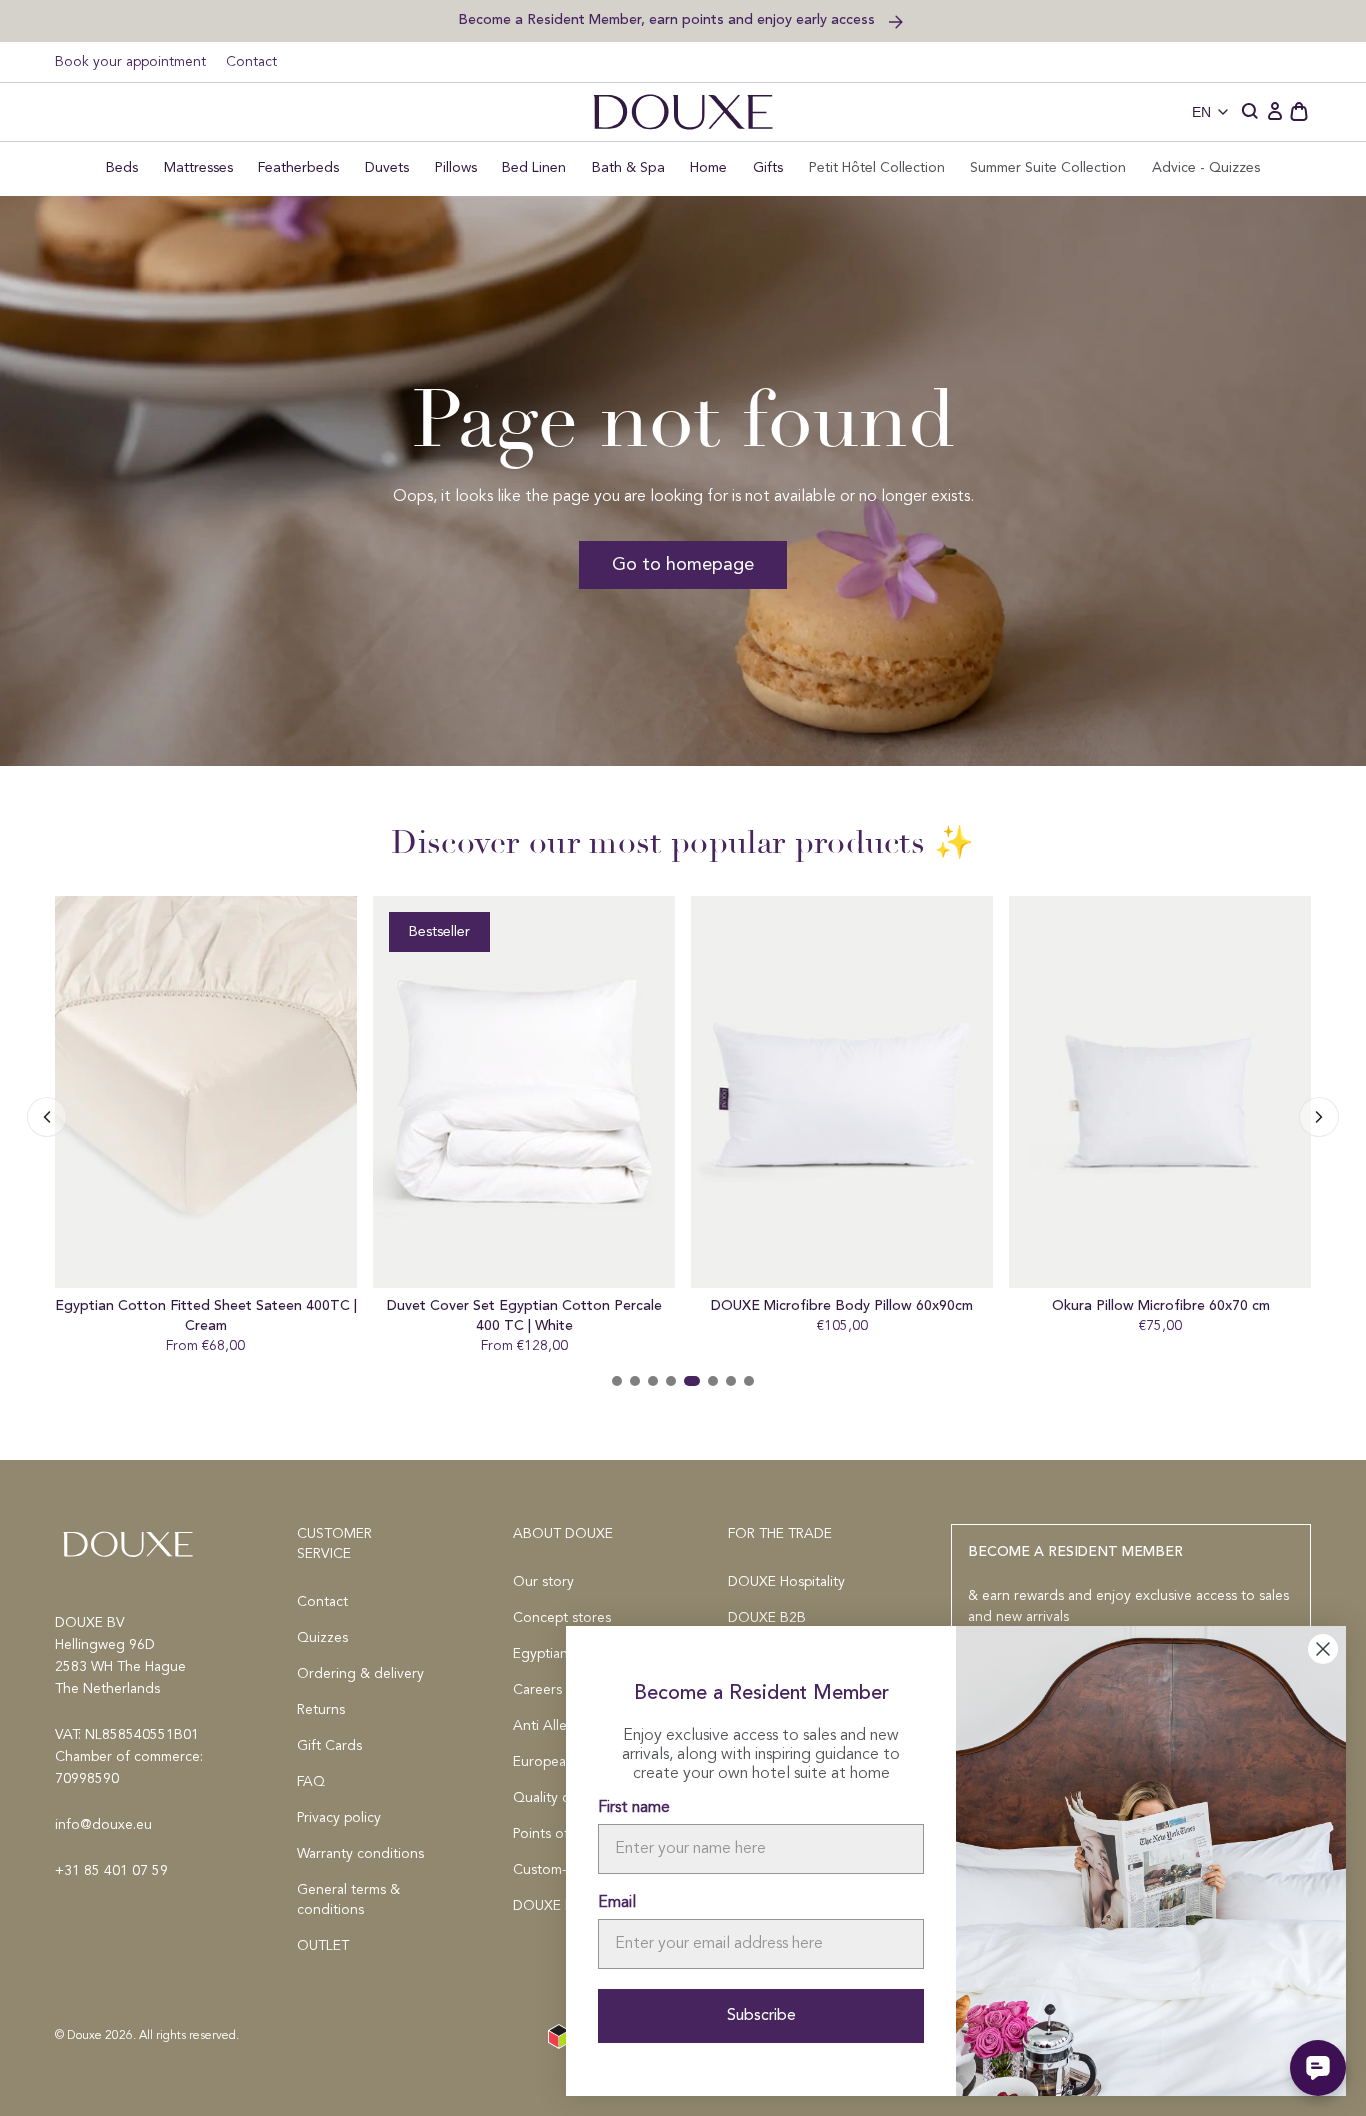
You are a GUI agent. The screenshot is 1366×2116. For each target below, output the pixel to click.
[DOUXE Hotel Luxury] (683, 112)
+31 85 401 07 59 (111, 1871)
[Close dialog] (1323, 1649)
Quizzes (322, 1638)
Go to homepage (683, 565)
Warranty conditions (360, 1854)
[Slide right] (47, 1117)
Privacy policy (339, 1818)
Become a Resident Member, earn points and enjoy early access (668, 19)
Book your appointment (130, 62)
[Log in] (1275, 112)
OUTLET (323, 1946)
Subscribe (761, 2016)
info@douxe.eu (103, 1825)
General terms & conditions (348, 1900)
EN (1201, 112)
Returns (321, 1710)
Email (617, 1903)
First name (634, 1808)
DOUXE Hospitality (786, 1582)
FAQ (311, 1782)
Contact (251, 62)
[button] (1251, 112)
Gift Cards (329, 1746)
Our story (543, 1582)
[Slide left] (1319, 1117)
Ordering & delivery (360, 1674)
